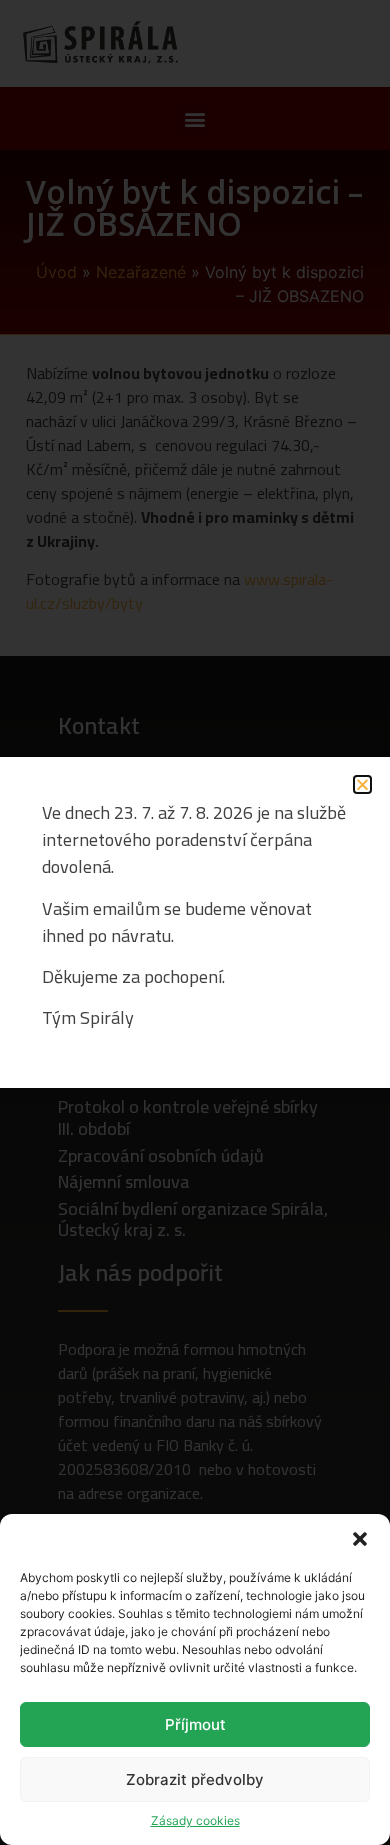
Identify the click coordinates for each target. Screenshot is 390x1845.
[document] (195, 922)
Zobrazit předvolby (195, 1779)
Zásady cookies (195, 1820)
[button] (360, 1539)
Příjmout (195, 1724)
